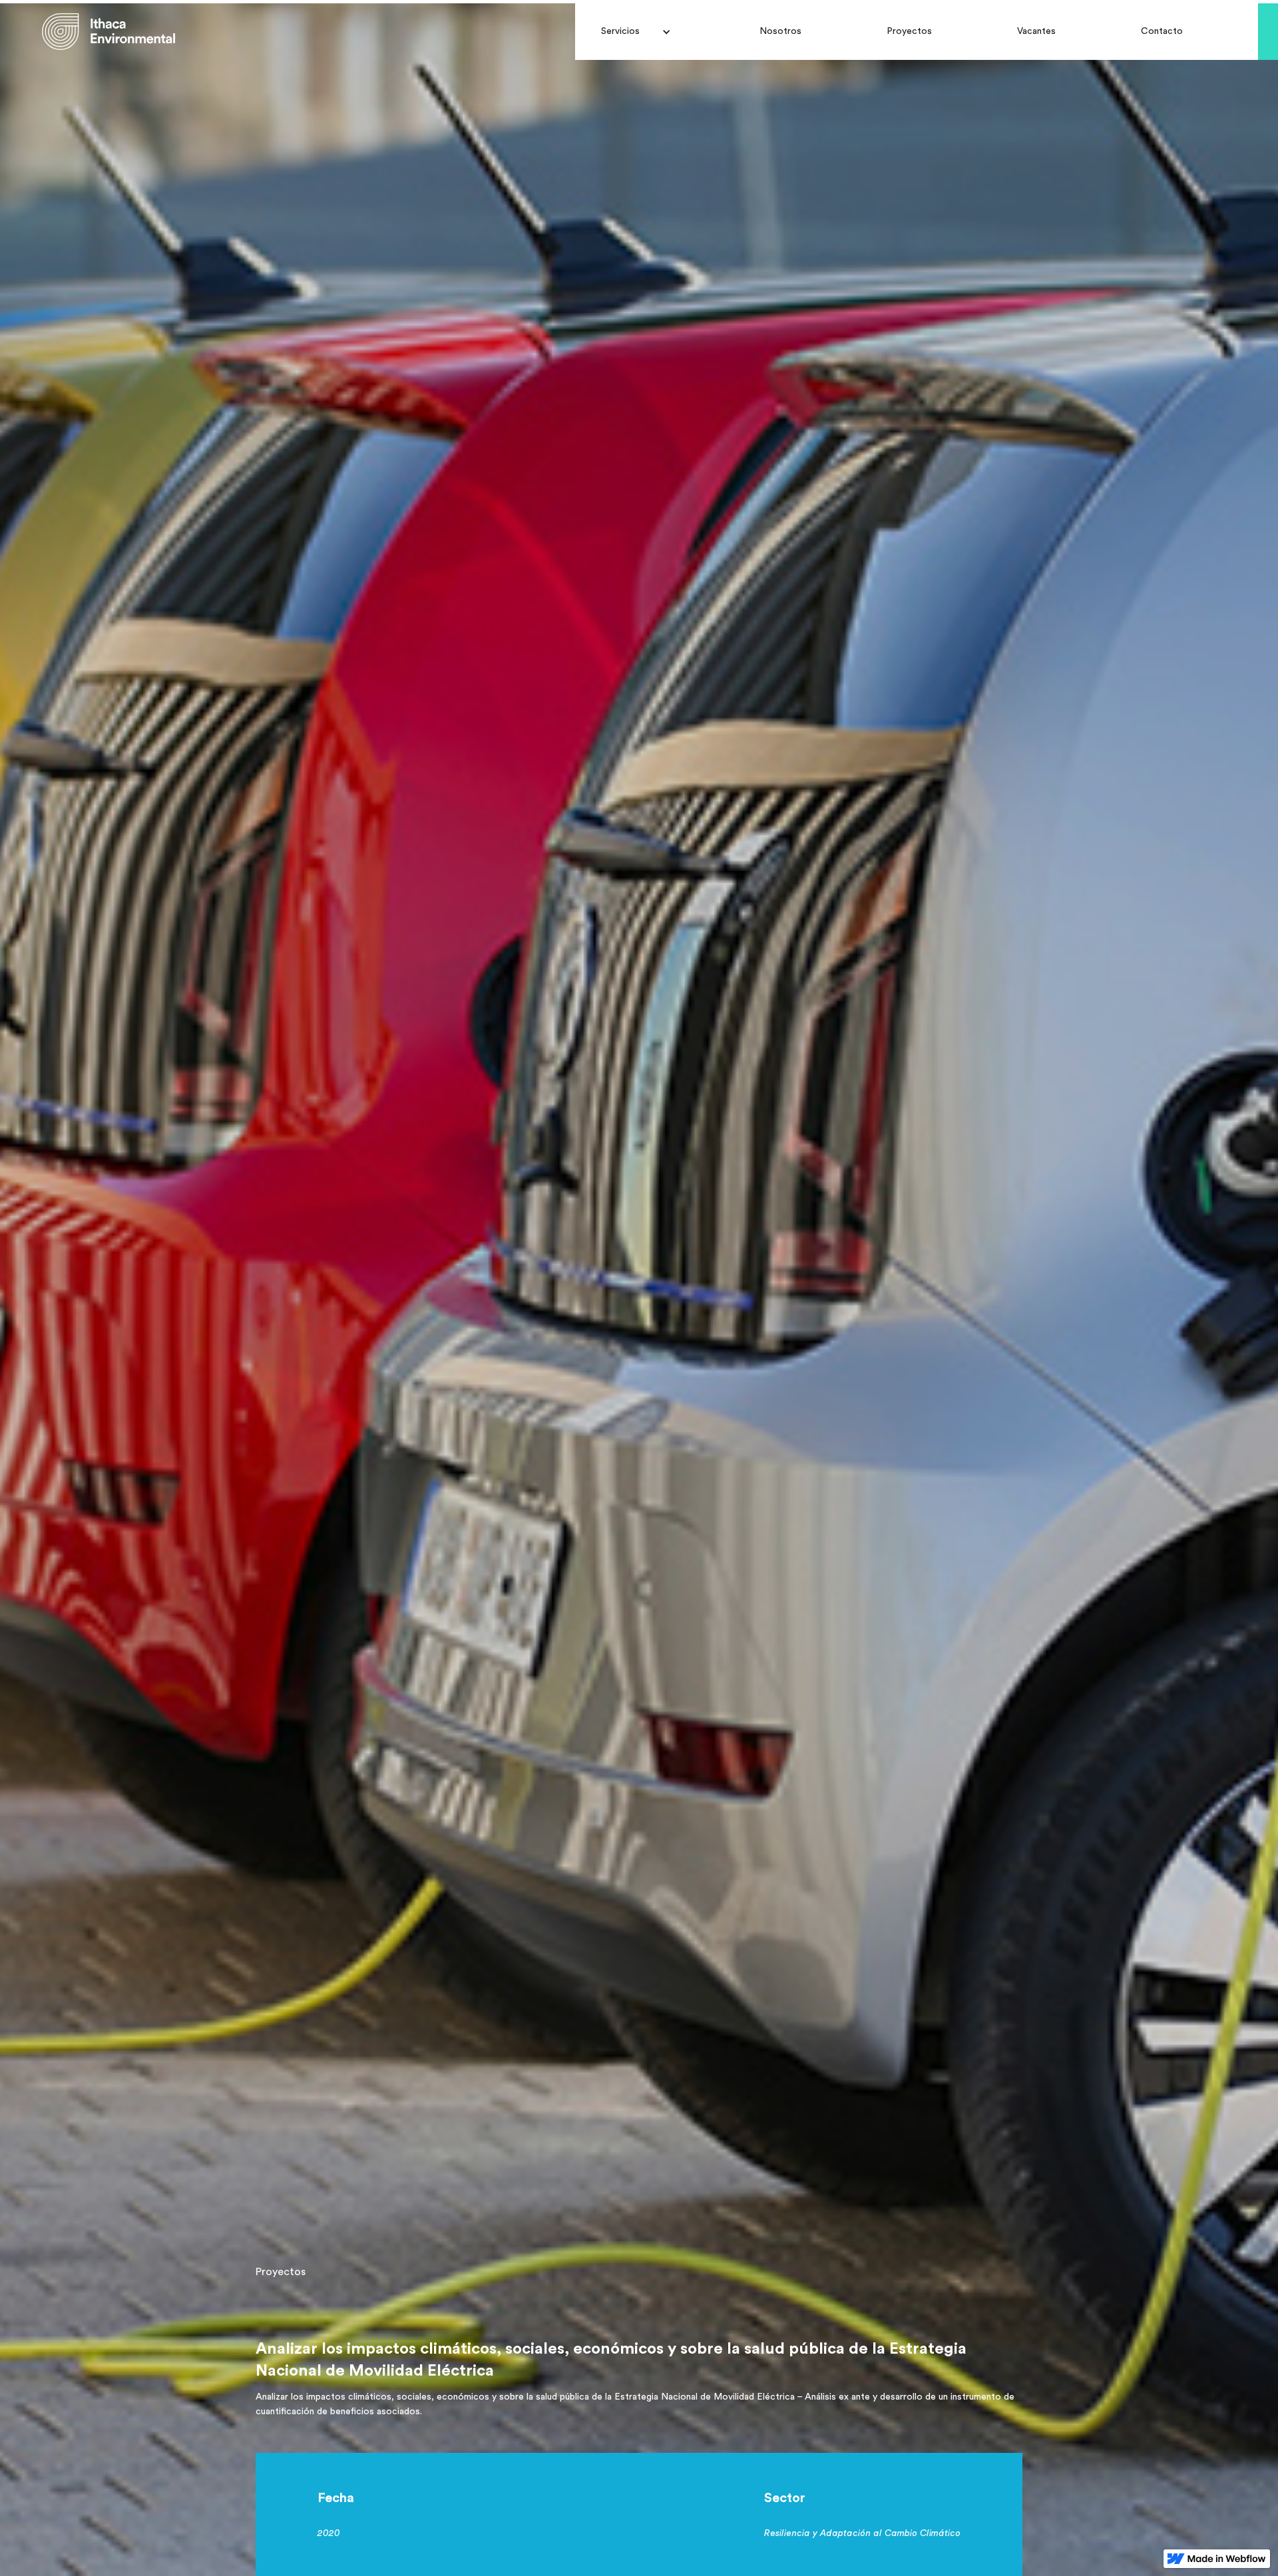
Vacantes (1036, 31)
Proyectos (909, 31)
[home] (108, 32)
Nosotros (780, 31)
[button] (636, 31)
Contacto (1162, 31)
